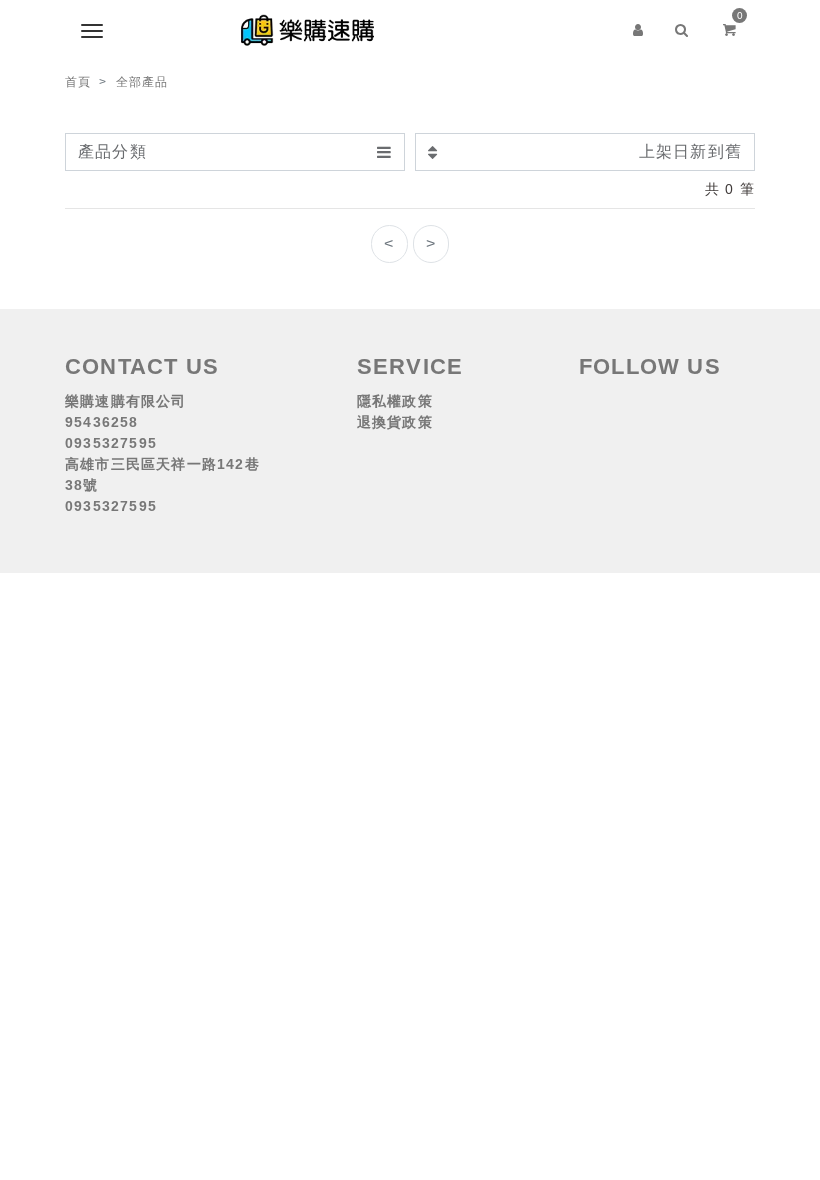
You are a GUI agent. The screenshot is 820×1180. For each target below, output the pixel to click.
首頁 (78, 82)
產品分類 (112, 151)
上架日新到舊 (690, 151)
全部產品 (142, 82)
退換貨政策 (395, 422)
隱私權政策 (395, 401)
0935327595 (111, 443)
